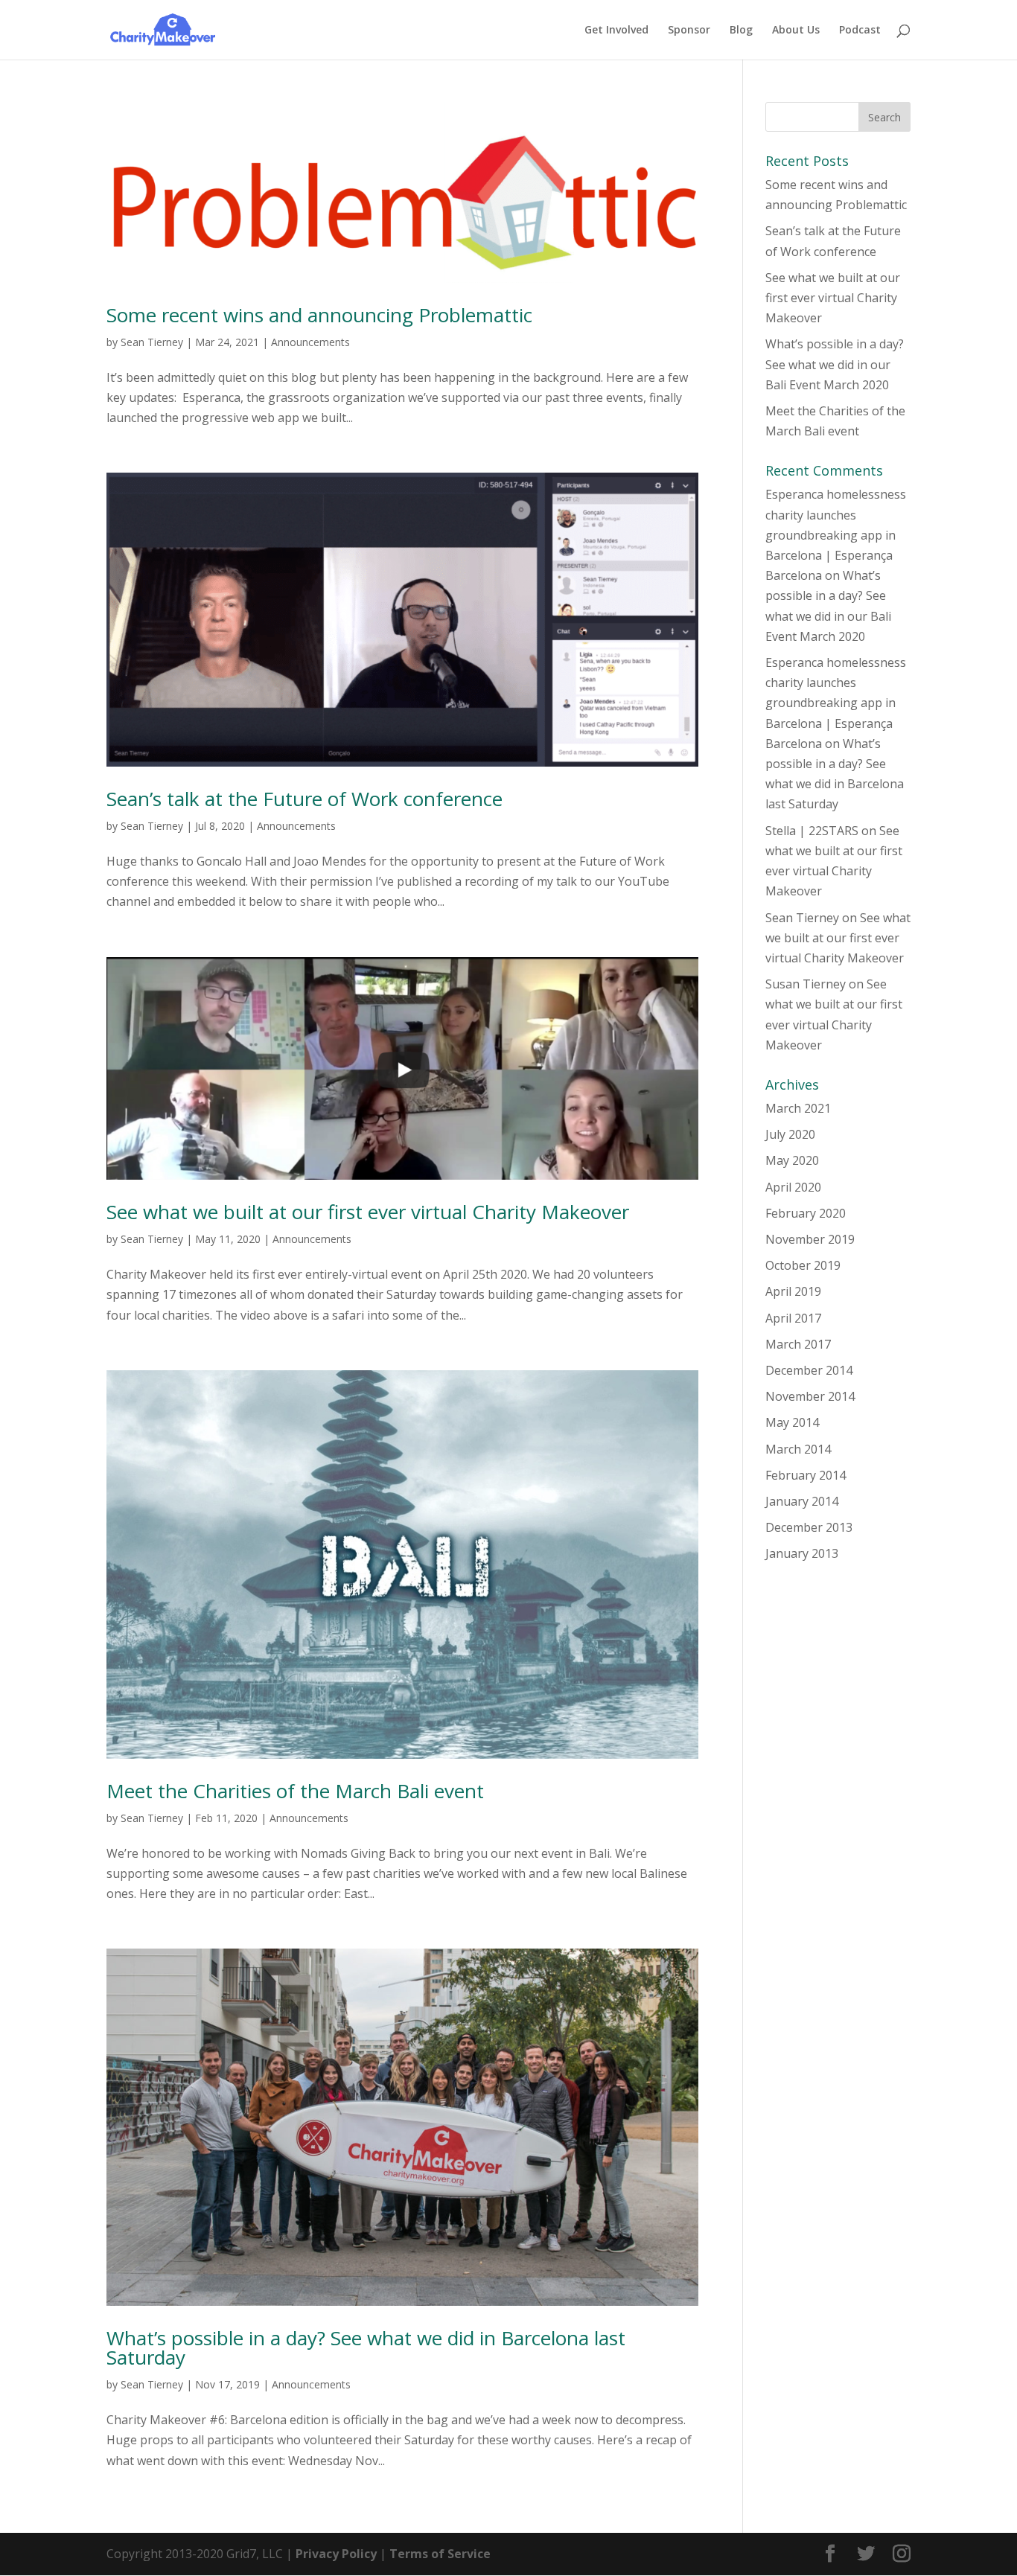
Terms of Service (440, 2554)
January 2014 (802, 1501)
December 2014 (809, 1370)
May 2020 (792, 1160)
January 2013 (802, 1553)
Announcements (310, 342)
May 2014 (792, 1422)
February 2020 (806, 1213)
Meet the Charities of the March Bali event (295, 1791)
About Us (796, 31)
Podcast (860, 31)
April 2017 (793, 1318)
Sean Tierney (152, 342)
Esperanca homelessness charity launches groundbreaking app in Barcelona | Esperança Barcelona (836, 535)
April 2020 (793, 1187)
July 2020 (790, 1134)
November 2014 (810, 1396)
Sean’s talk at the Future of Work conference (305, 799)
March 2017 (798, 1344)
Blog (741, 31)
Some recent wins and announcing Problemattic (319, 315)
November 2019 (810, 1239)
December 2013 (809, 1527)
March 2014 (798, 1449)
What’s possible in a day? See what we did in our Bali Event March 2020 (835, 364)
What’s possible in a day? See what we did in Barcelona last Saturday (366, 2348)
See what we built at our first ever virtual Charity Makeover (368, 1212)
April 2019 (793, 1291)
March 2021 (798, 1108)
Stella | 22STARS (812, 831)
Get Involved (616, 31)
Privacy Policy (336, 2554)
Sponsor (689, 31)
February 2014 (806, 1475)
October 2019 (803, 1265)
